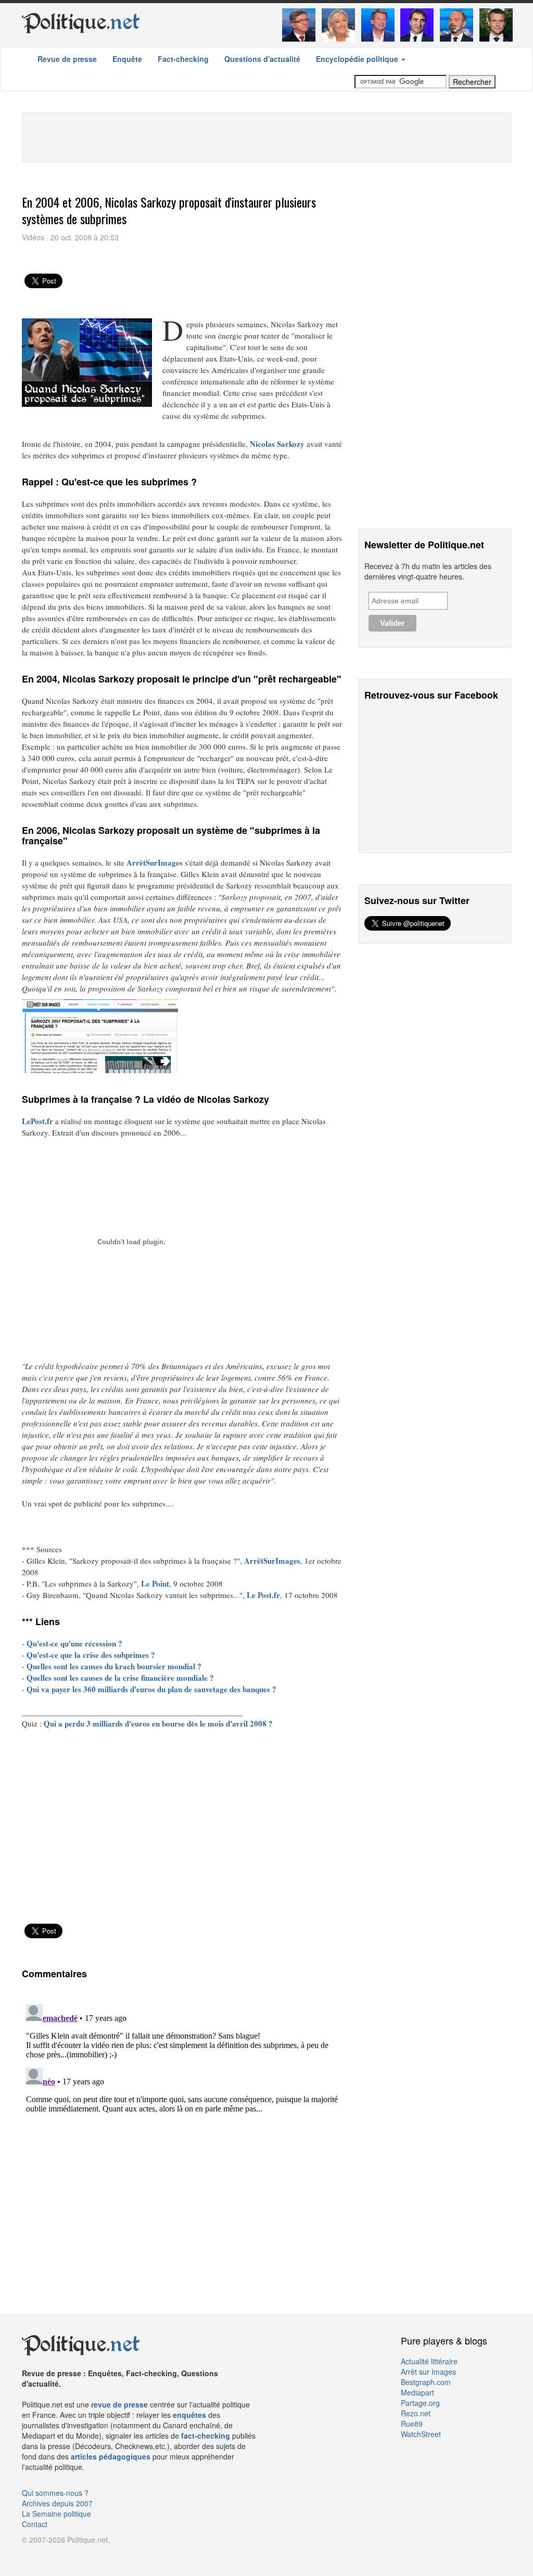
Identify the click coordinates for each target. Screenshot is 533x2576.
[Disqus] (182, 2130)
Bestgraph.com (426, 2382)
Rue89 (412, 2424)
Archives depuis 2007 (57, 2503)
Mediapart (417, 2392)
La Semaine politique (56, 2514)
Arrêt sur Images (428, 2372)
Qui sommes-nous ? (55, 2493)
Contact (35, 2524)
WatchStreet (421, 2434)
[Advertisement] (266, 136)
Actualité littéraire (429, 2361)
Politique (81, 22)
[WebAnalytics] (43, 2555)
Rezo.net (416, 2413)
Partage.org (420, 2403)
